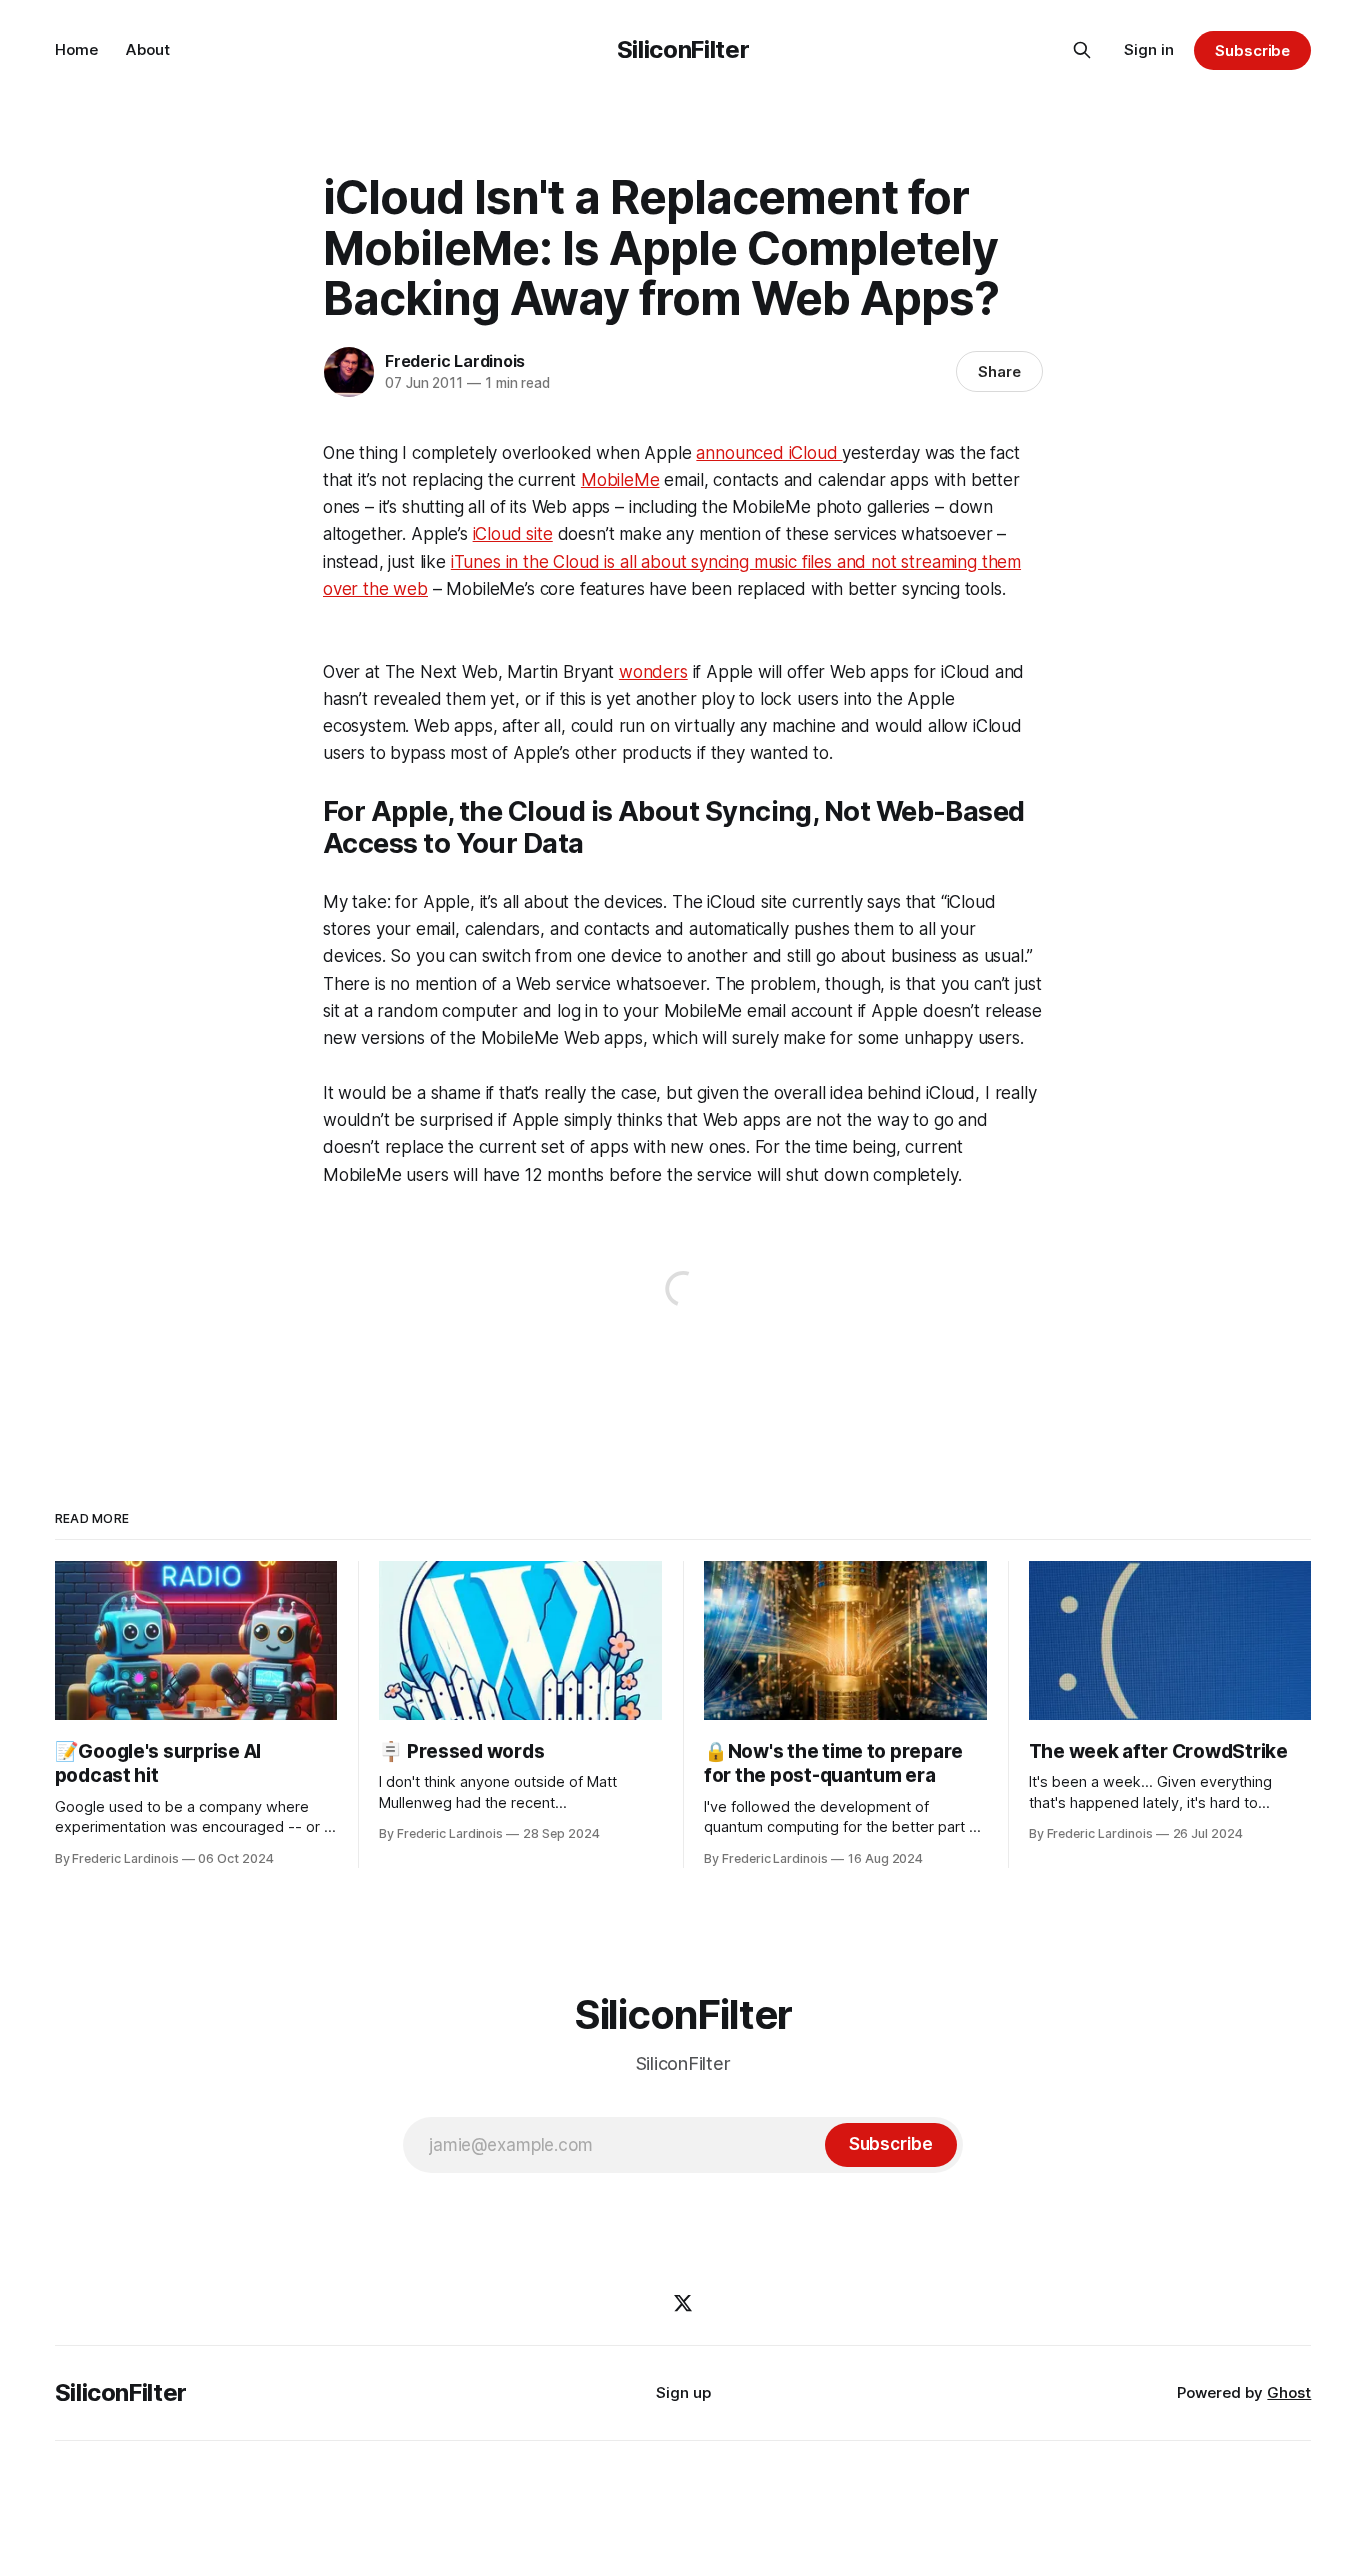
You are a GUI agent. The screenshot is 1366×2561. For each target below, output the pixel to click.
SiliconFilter (683, 49)
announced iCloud (769, 453)
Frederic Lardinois (455, 361)
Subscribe (1252, 50)
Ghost (1289, 2392)
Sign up (683, 2392)
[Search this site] (1082, 50)
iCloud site (513, 534)
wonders (653, 672)
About (148, 49)
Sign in (1149, 49)
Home (76, 49)
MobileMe (620, 480)
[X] (683, 2303)
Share (999, 371)
